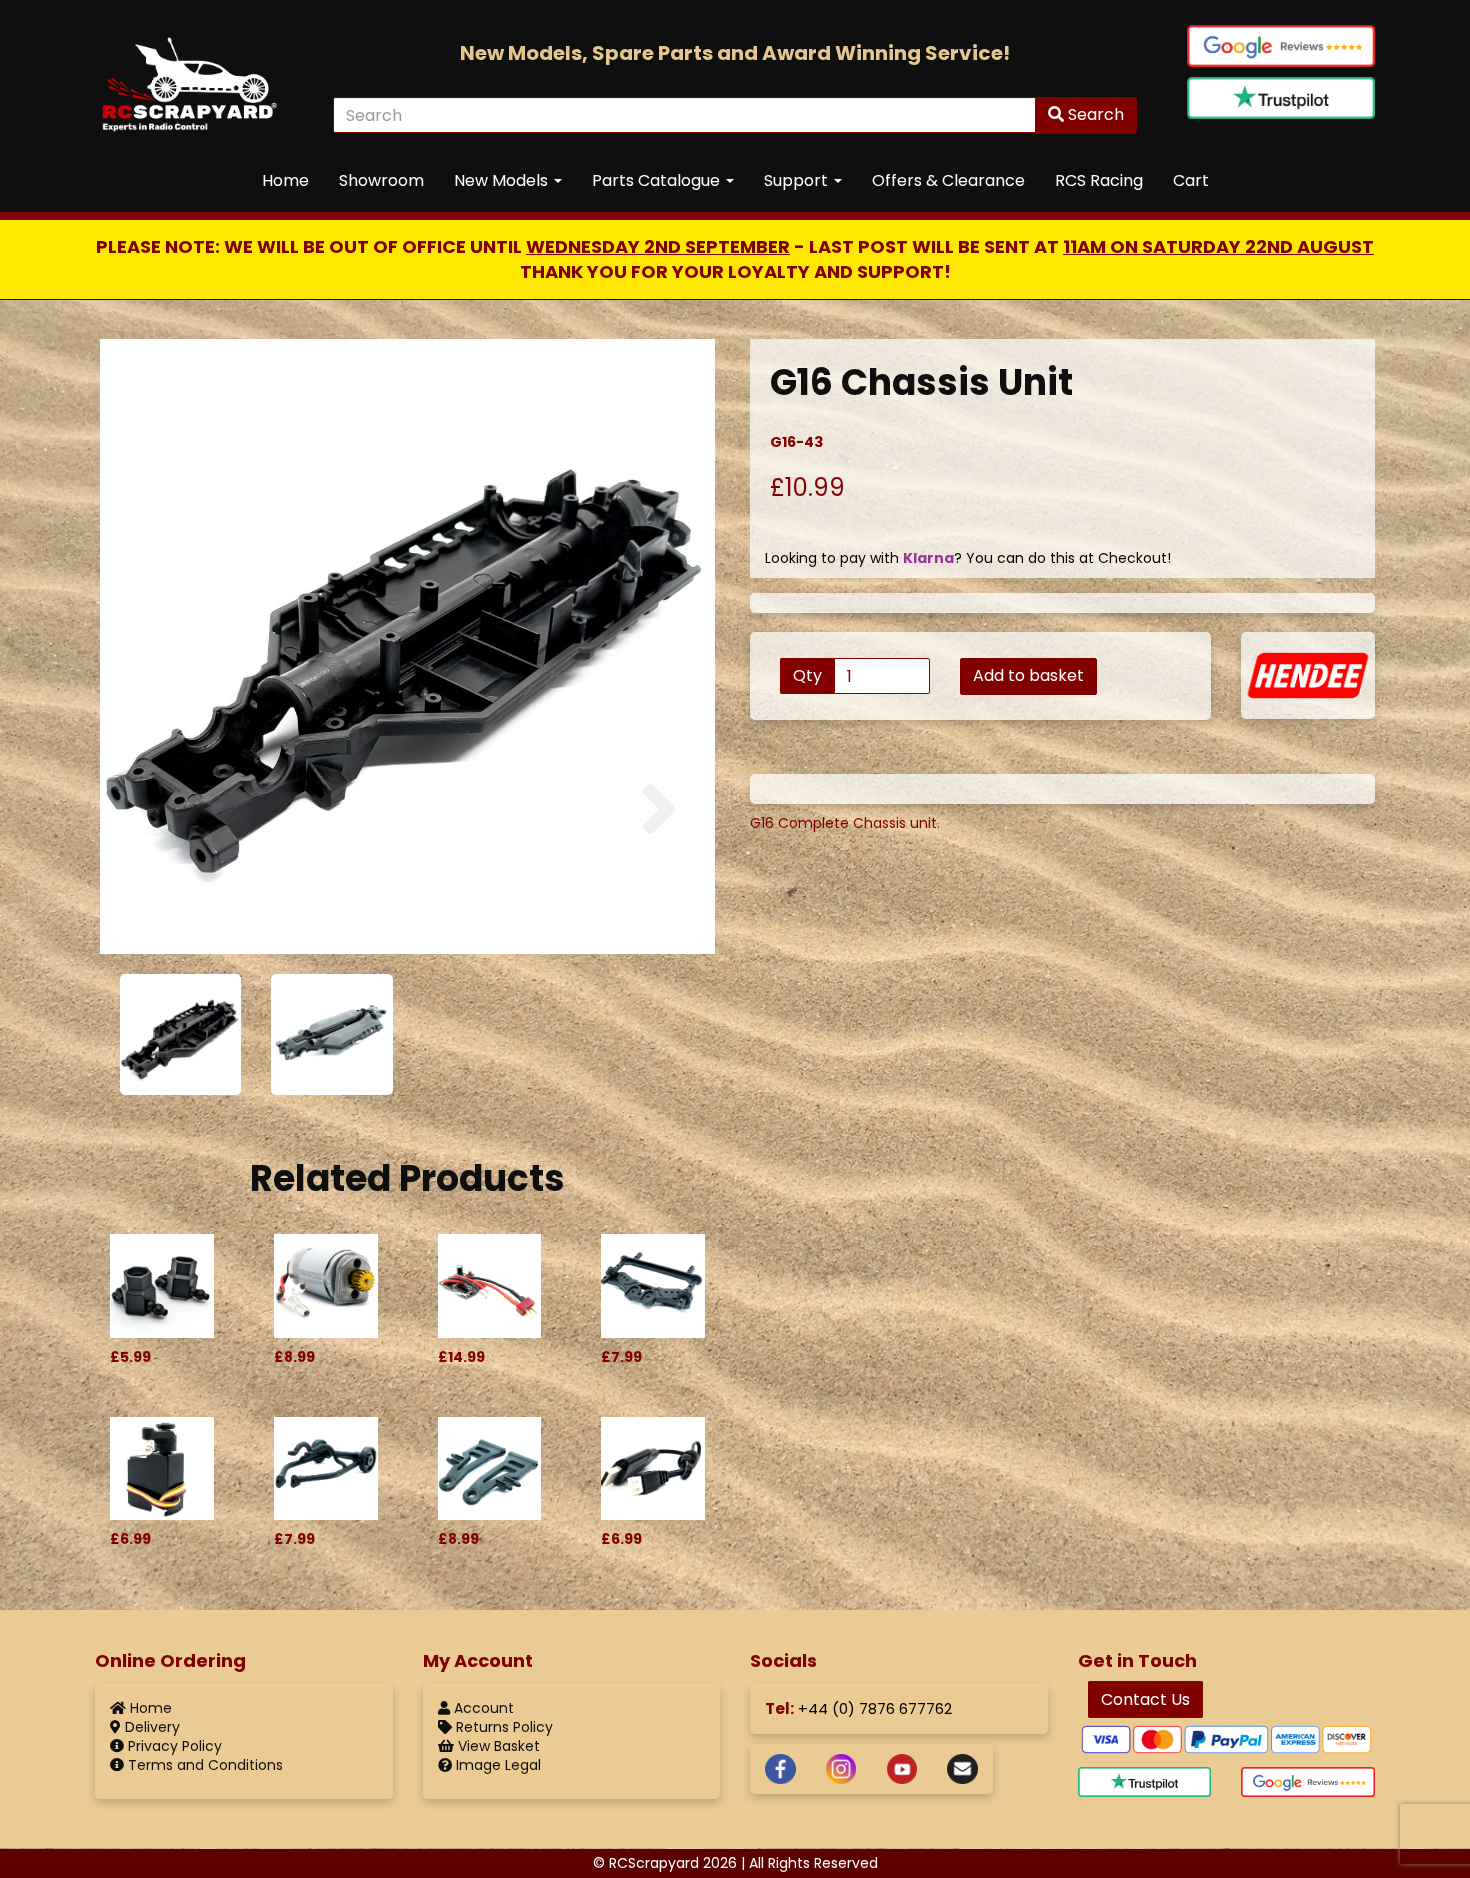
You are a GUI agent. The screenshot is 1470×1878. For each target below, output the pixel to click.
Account (482, 1708)
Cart (1191, 180)
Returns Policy (502, 1727)
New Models (503, 180)
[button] (156, 861)
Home (285, 180)
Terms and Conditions (203, 1765)
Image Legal (496, 1765)
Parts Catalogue (658, 180)
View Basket (497, 1746)
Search (1094, 114)
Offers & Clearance (948, 180)
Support (798, 180)
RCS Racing (1099, 180)
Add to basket (1028, 675)
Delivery (150, 1727)
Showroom (381, 180)
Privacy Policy (173, 1746)
